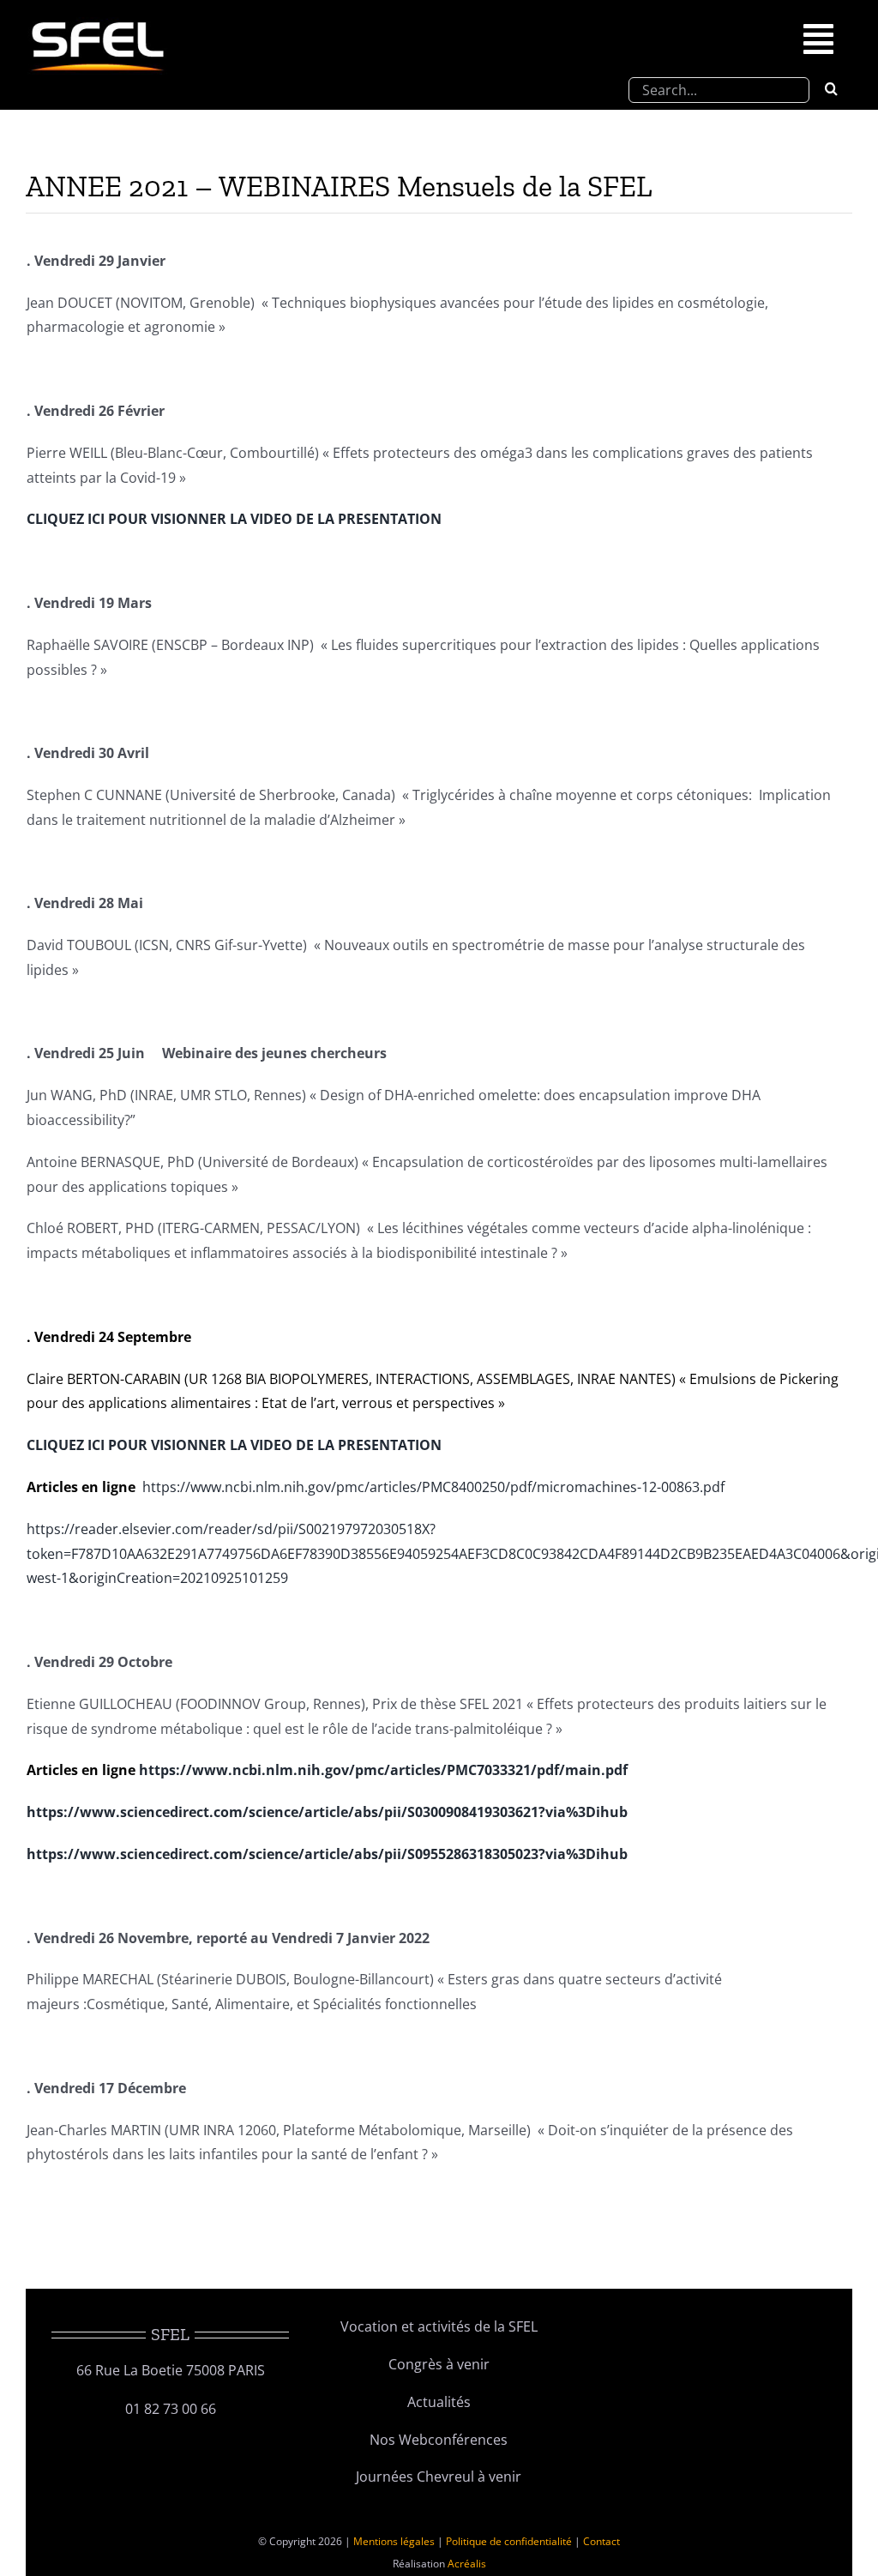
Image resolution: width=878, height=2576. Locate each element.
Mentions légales (394, 2541)
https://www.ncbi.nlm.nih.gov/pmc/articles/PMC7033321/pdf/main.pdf (383, 1770)
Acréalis (467, 2564)
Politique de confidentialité (509, 2541)
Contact (601, 2541)
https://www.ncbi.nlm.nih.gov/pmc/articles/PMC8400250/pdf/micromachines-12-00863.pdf (433, 1487)
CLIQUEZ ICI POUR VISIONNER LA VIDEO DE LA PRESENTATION (234, 519)
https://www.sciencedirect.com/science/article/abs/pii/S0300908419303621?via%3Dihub (327, 1812)
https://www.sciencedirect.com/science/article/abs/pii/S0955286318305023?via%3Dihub (327, 1854)
